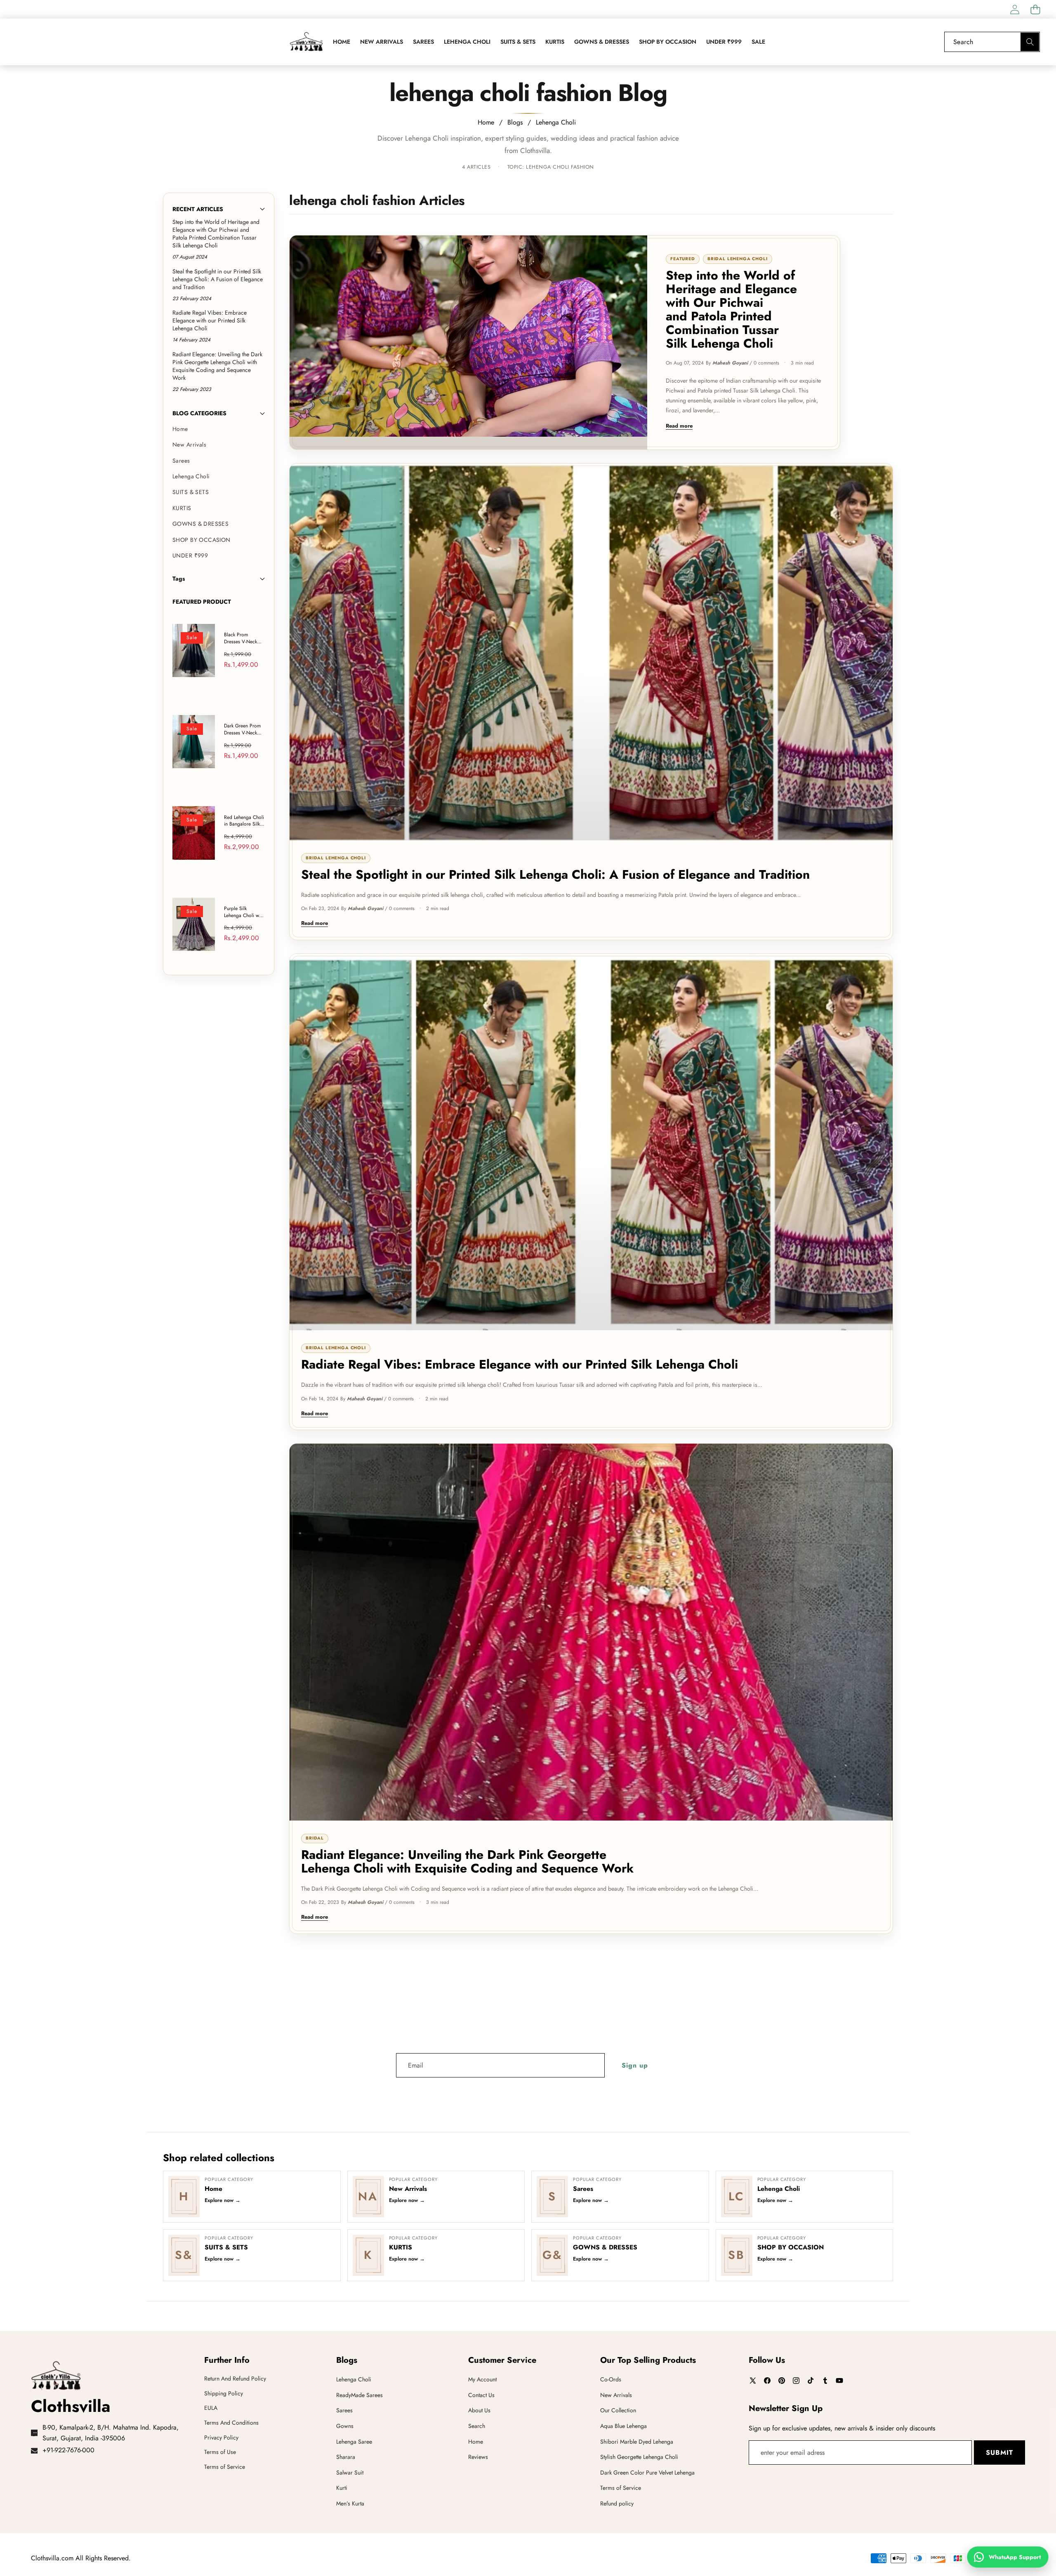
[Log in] (1015, 9)
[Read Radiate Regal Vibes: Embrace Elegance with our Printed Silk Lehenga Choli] (591, 1142)
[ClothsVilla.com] (306, 42)
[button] (1035, 9)
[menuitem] (219, 429)
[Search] (1030, 42)
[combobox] (992, 42)
